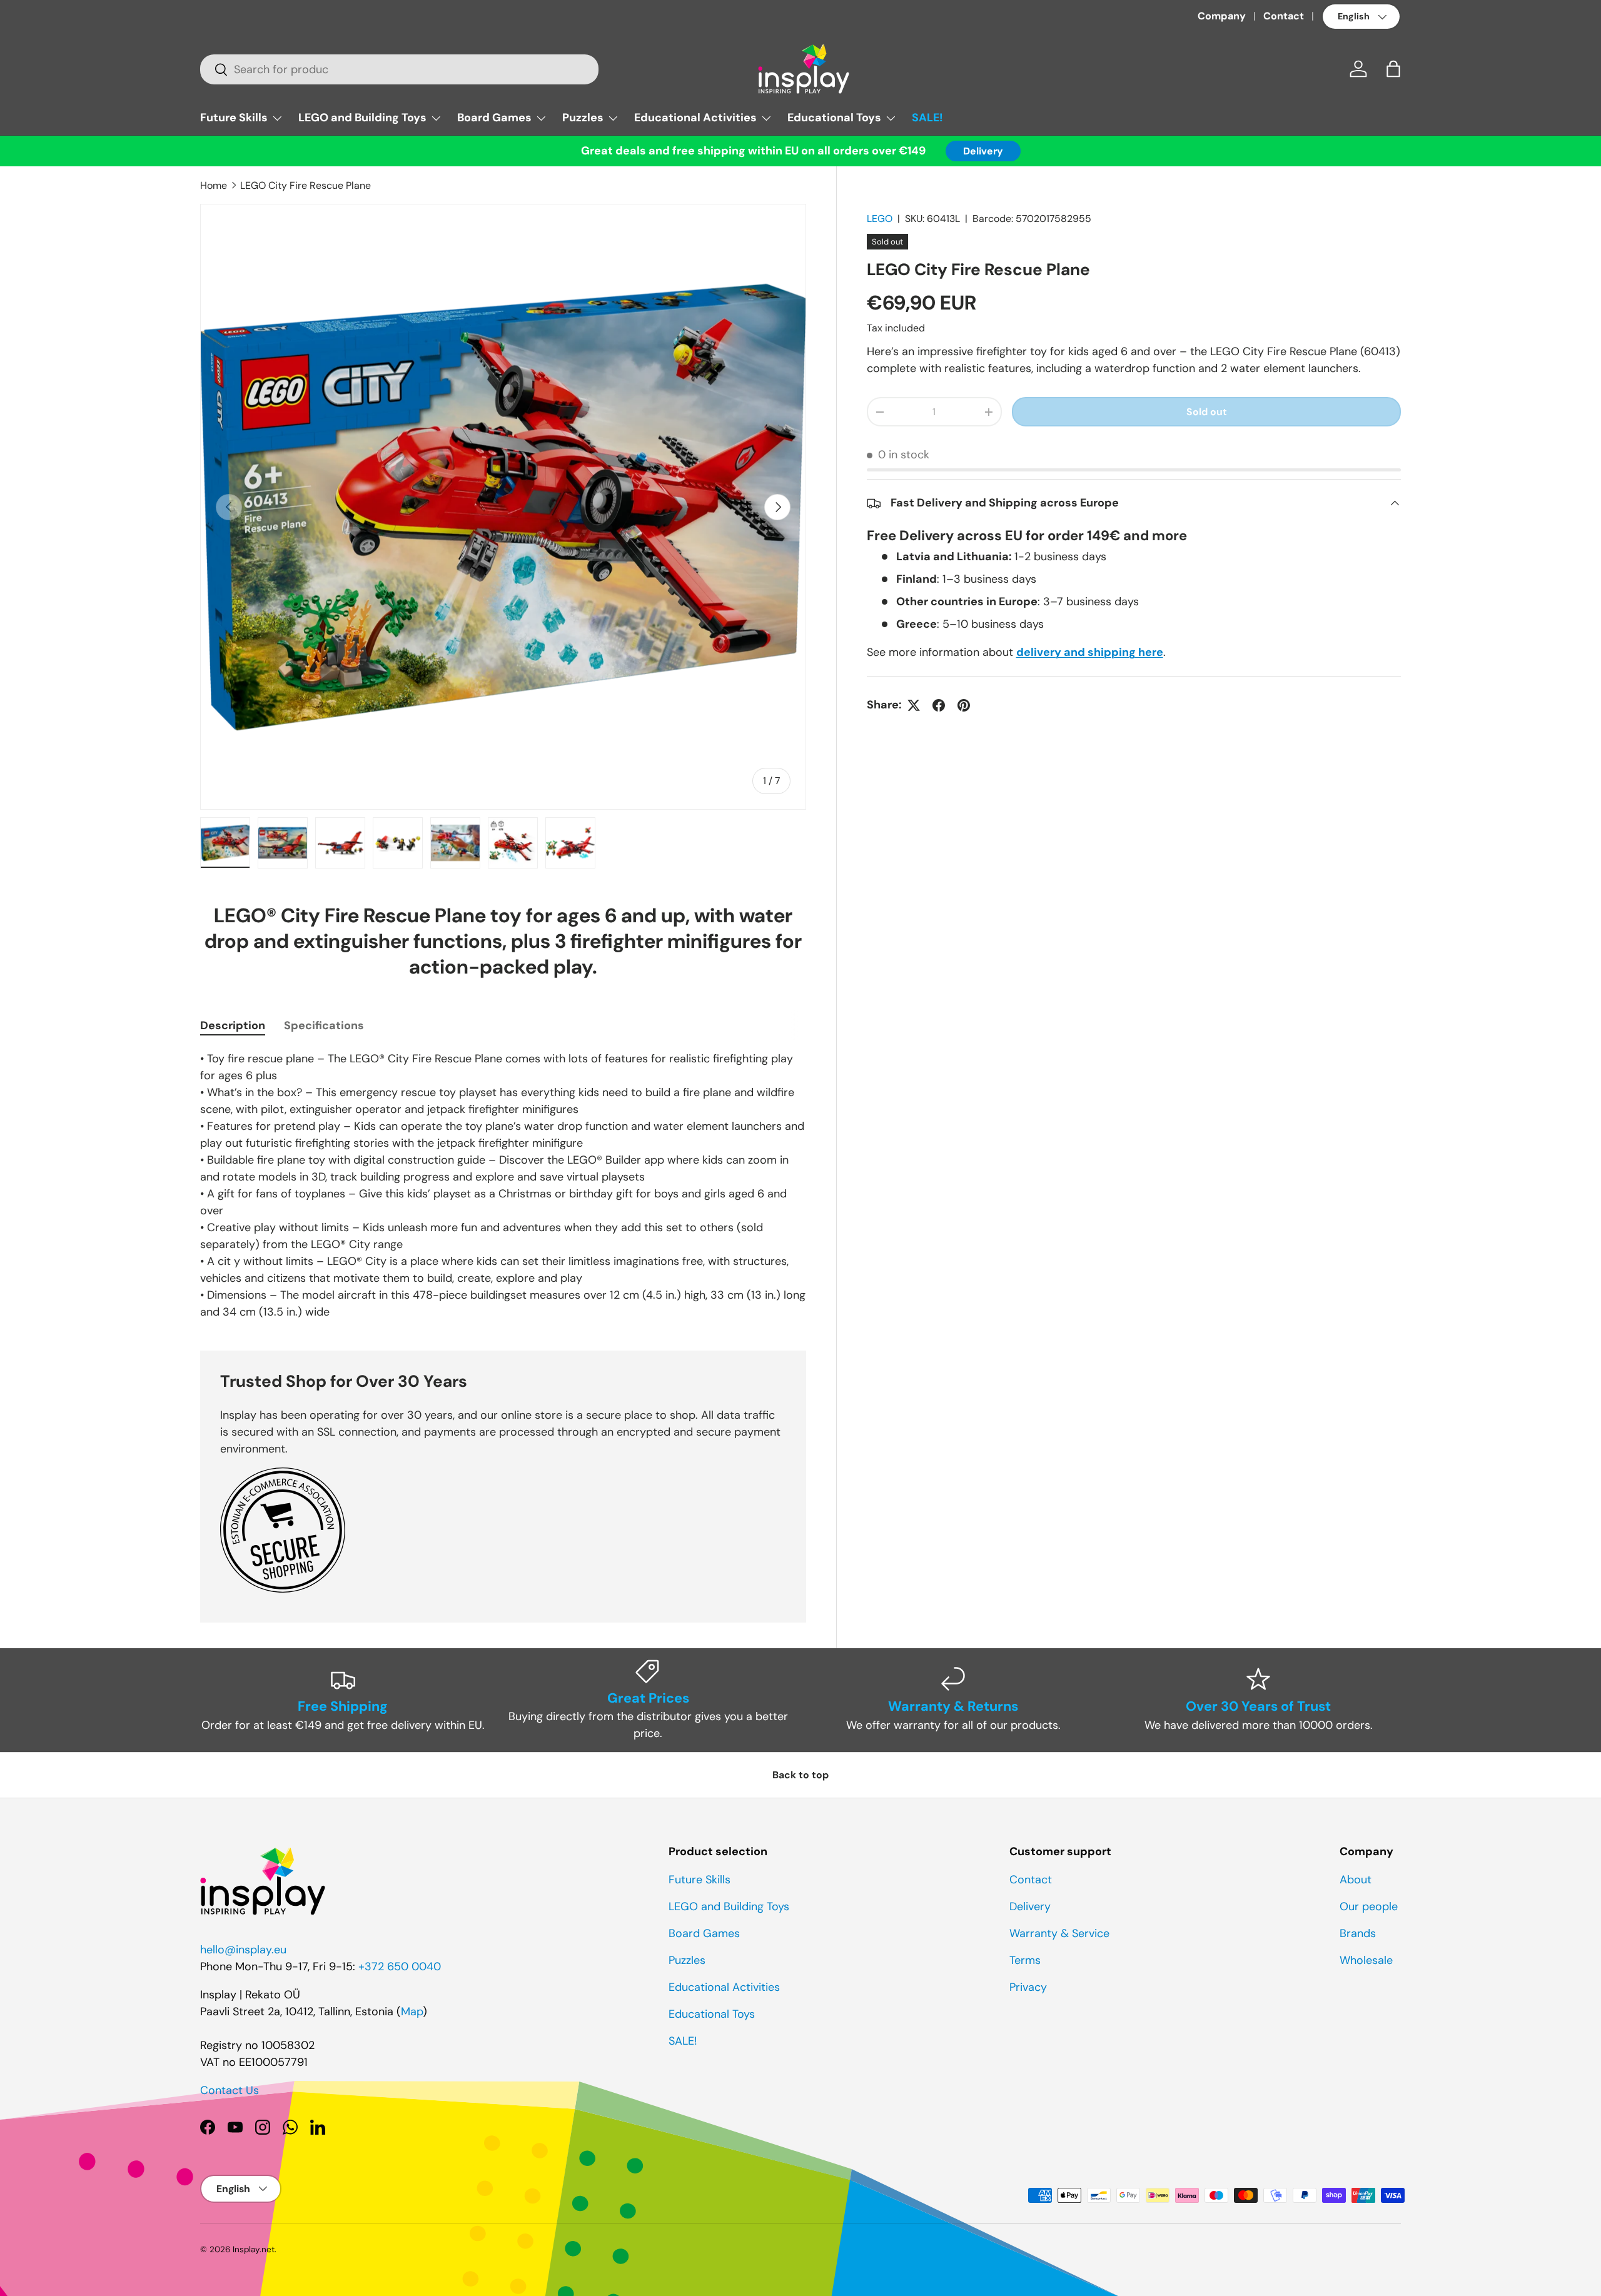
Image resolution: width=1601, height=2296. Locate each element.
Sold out (1207, 412)
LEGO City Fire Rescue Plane (306, 185)
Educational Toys (834, 118)
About (1356, 1880)
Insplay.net (254, 2249)
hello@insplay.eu (243, 1950)
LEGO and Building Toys (362, 118)
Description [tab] (233, 1025)
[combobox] (399, 69)
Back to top (800, 1775)
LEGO (880, 219)
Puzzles (583, 118)
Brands (1358, 1933)
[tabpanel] (503, 1186)
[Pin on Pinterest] (964, 705)
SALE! (927, 118)
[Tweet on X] (914, 705)
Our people (1369, 1906)
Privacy (1028, 1987)
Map (412, 2012)
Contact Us (230, 2090)
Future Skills (234, 118)
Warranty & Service (1059, 1933)
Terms (1025, 1960)
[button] (1393, 69)
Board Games (494, 118)
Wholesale (1366, 1960)
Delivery (983, 151)
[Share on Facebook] (939, 705)
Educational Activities (695, 118)
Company (1222, 16)
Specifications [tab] (324, 1025)
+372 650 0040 (400, 1966)
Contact (1284, 16)
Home (214, 185)
